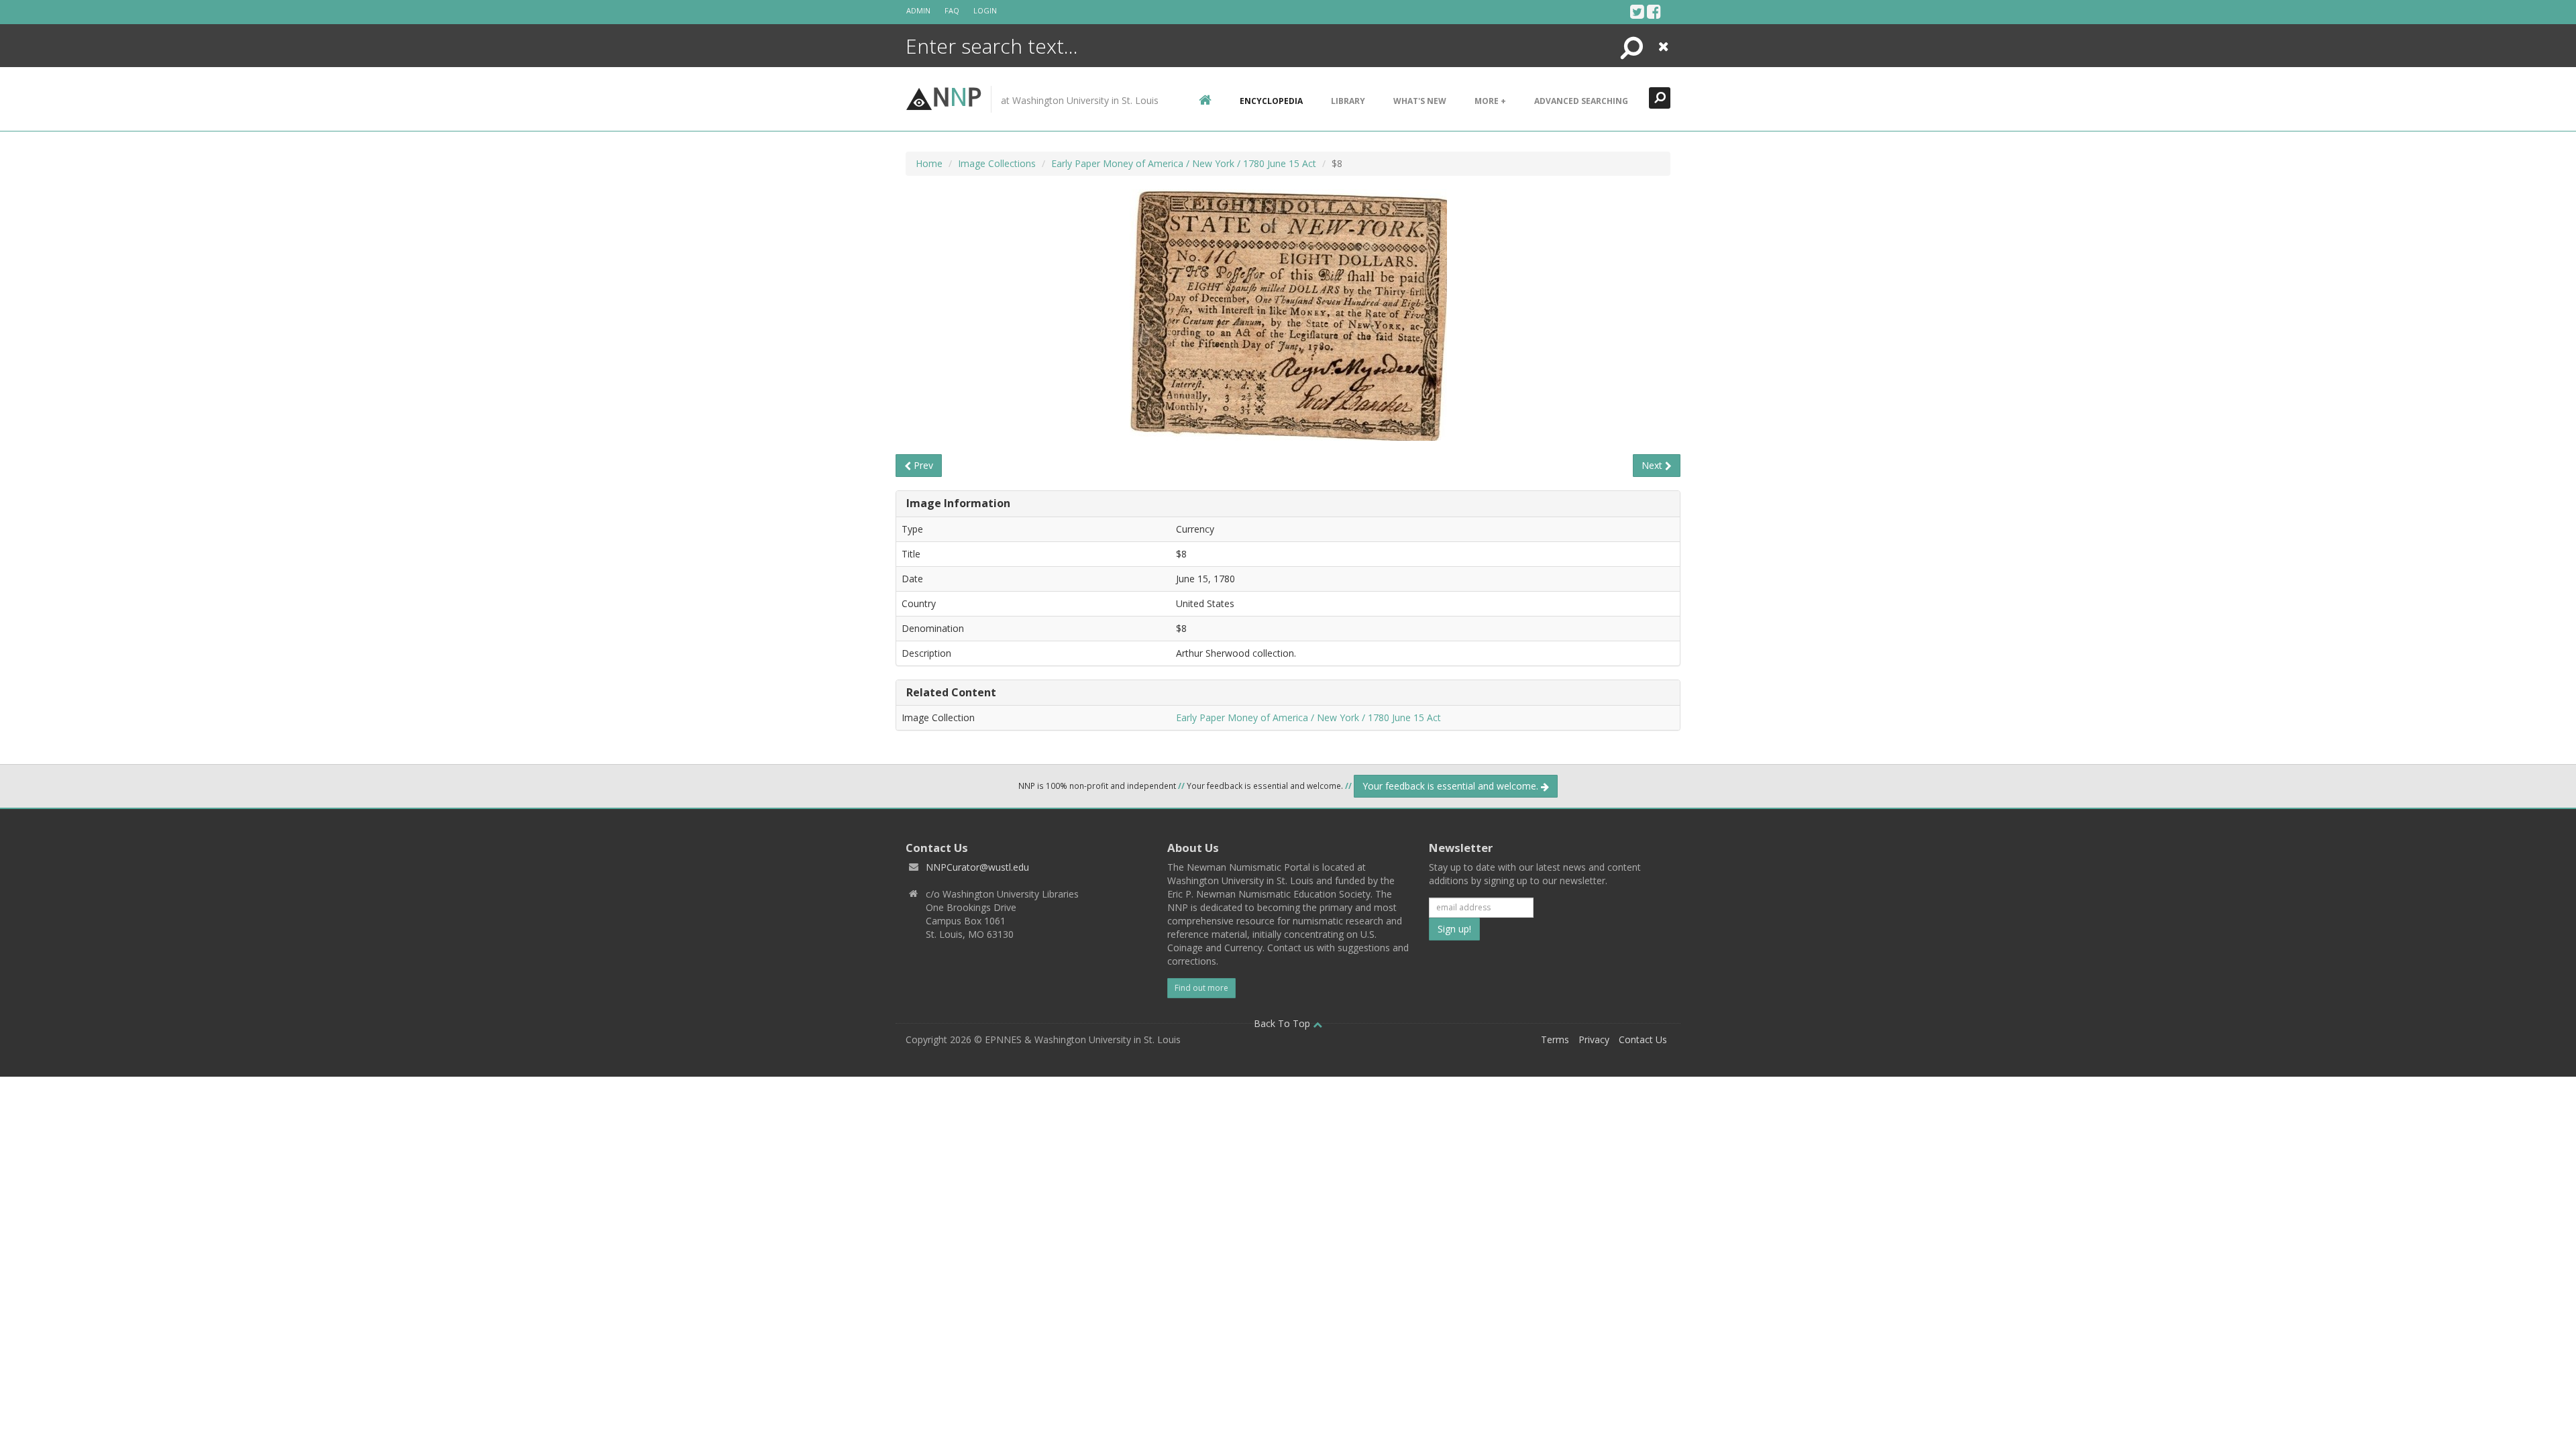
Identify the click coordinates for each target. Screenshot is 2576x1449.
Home (929, 163)
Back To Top (1283, 1023)
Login (985, 10)
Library (1348, 101)
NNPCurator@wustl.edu (977, 867)
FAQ (952, 10)
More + (1490, 101)
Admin (918, 10)
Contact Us (1643, 1039)
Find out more (1201, 988)
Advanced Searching (1581, 101)
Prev (922, 465)
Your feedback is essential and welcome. (1452, 786)
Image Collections (997, 163)
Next (1653, 465)
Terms (1555, 1039)
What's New (1420, 101)
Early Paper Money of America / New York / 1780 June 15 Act (1184, 163)
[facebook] (1654, 11)
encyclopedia (1271, 101)
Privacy (1594, 1039)
